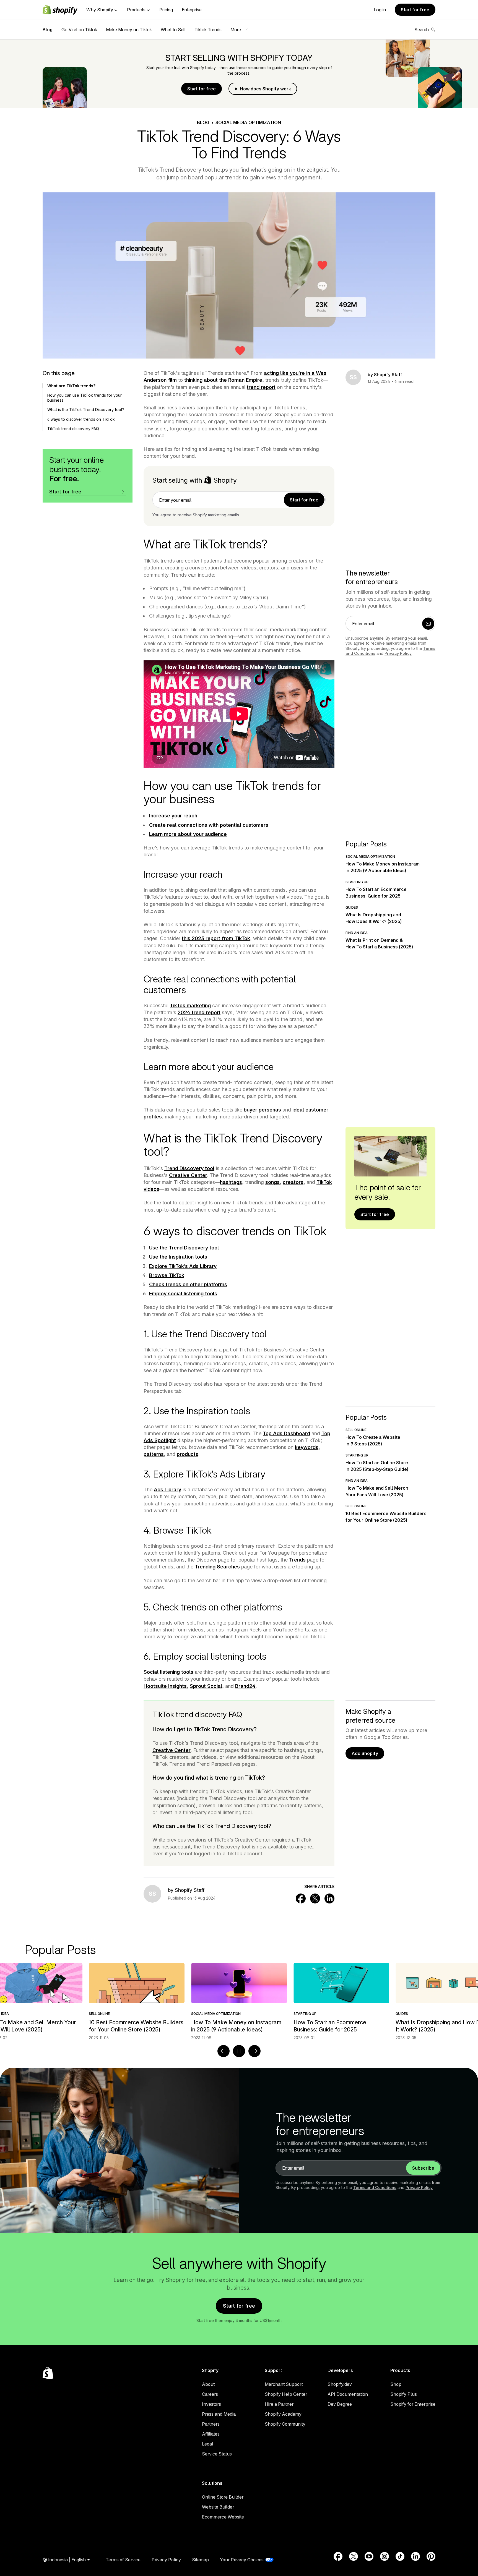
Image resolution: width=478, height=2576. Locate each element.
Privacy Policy (398, 653)
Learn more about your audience (188, 834)
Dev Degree (340, 2404)
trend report (261, 387)
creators (293, 1182)
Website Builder (218, 2507)
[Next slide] (254, 2051)
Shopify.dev (340, 2384)
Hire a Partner (279, 2404)
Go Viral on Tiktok (79, 30)
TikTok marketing (190, 1005)
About (208, 2384)
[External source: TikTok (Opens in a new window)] (400, 2556)
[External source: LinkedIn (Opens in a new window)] (415, 2556)
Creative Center (188, 1175)
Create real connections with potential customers (209, 825)
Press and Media (219, 2414)
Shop (396, 2384)
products (188, 1454)
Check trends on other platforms (188, 1284)
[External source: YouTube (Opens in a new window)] (369, 2556)
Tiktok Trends (208, 30)
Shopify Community (285, 2424)
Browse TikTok (167, 1275)
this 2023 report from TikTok (216, 938)
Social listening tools (168, 1672)
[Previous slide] (224, 2051)
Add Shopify (365, 1753)
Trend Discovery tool (189, 1168)
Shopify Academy (283, 2414)
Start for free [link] (304, 500)
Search (422, 30)
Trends (297, 1560)
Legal (208, 2444)
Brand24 (245, 1686)
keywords (307, 1447)
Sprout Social (206, 1686)
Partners (211, 2424)
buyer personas (262, 1110)
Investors (211, 2404)
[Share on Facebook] (301, 1898)
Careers (210, 2394)
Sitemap (200, 2560)
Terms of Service (123, 2560)
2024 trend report (199, 1012)
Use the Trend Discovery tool (184, 1248)
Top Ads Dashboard (286, 1433)
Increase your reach (173, 816)
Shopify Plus (404, 2394)
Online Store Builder (223, 2497)
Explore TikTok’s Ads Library (183, 1266)
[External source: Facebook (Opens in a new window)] (338, 2556)
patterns (154, 1454)
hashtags (231, 1182)
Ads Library (167, 1490)
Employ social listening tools (183, 1294)
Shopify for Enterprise (413, 2404)
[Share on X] (315, 1898)
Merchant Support (284, 2384)
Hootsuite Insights (165, 1686)
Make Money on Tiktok (129, 30)
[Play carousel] (239, 2051)
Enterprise (192, 10)
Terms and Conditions (375, 2187)
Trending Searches (217, 1567)
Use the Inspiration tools (178, 1257)
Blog (48, 30)
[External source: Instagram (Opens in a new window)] (385, 2556)
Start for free (415, 10)
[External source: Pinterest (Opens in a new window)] (431, 2556)
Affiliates (211, 2434)
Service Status (217, 2454)
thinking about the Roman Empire (223, 380)
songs (272, 1182)
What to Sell (173, 30)
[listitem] (239, 2002)
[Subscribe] (428, 624)
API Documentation (348, 2394)
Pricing (166, 10)
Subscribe (423, 2168)
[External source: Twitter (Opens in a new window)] (354, 2556)
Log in (380, 10)
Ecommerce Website (223, 2517)
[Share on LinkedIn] (329, 1898)
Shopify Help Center (286, 2394)
